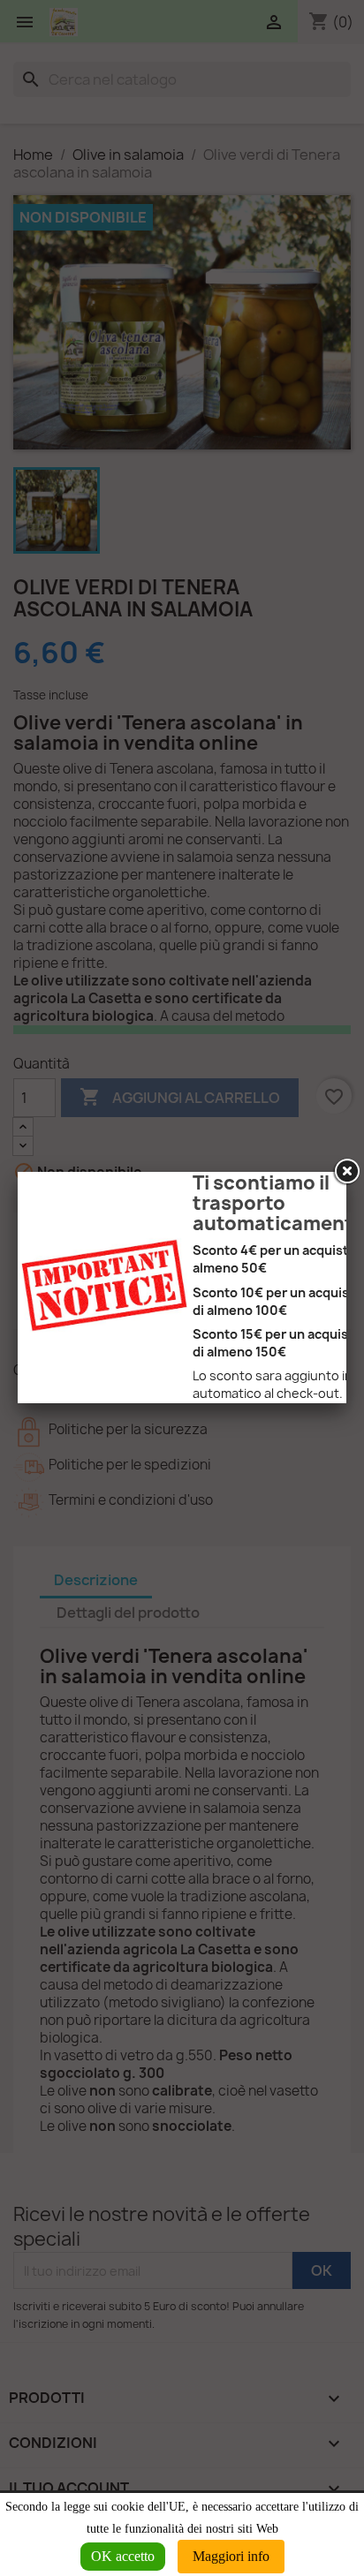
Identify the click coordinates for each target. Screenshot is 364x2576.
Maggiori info (231, 2556)
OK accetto (123, 2556)
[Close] (346, 1172)
